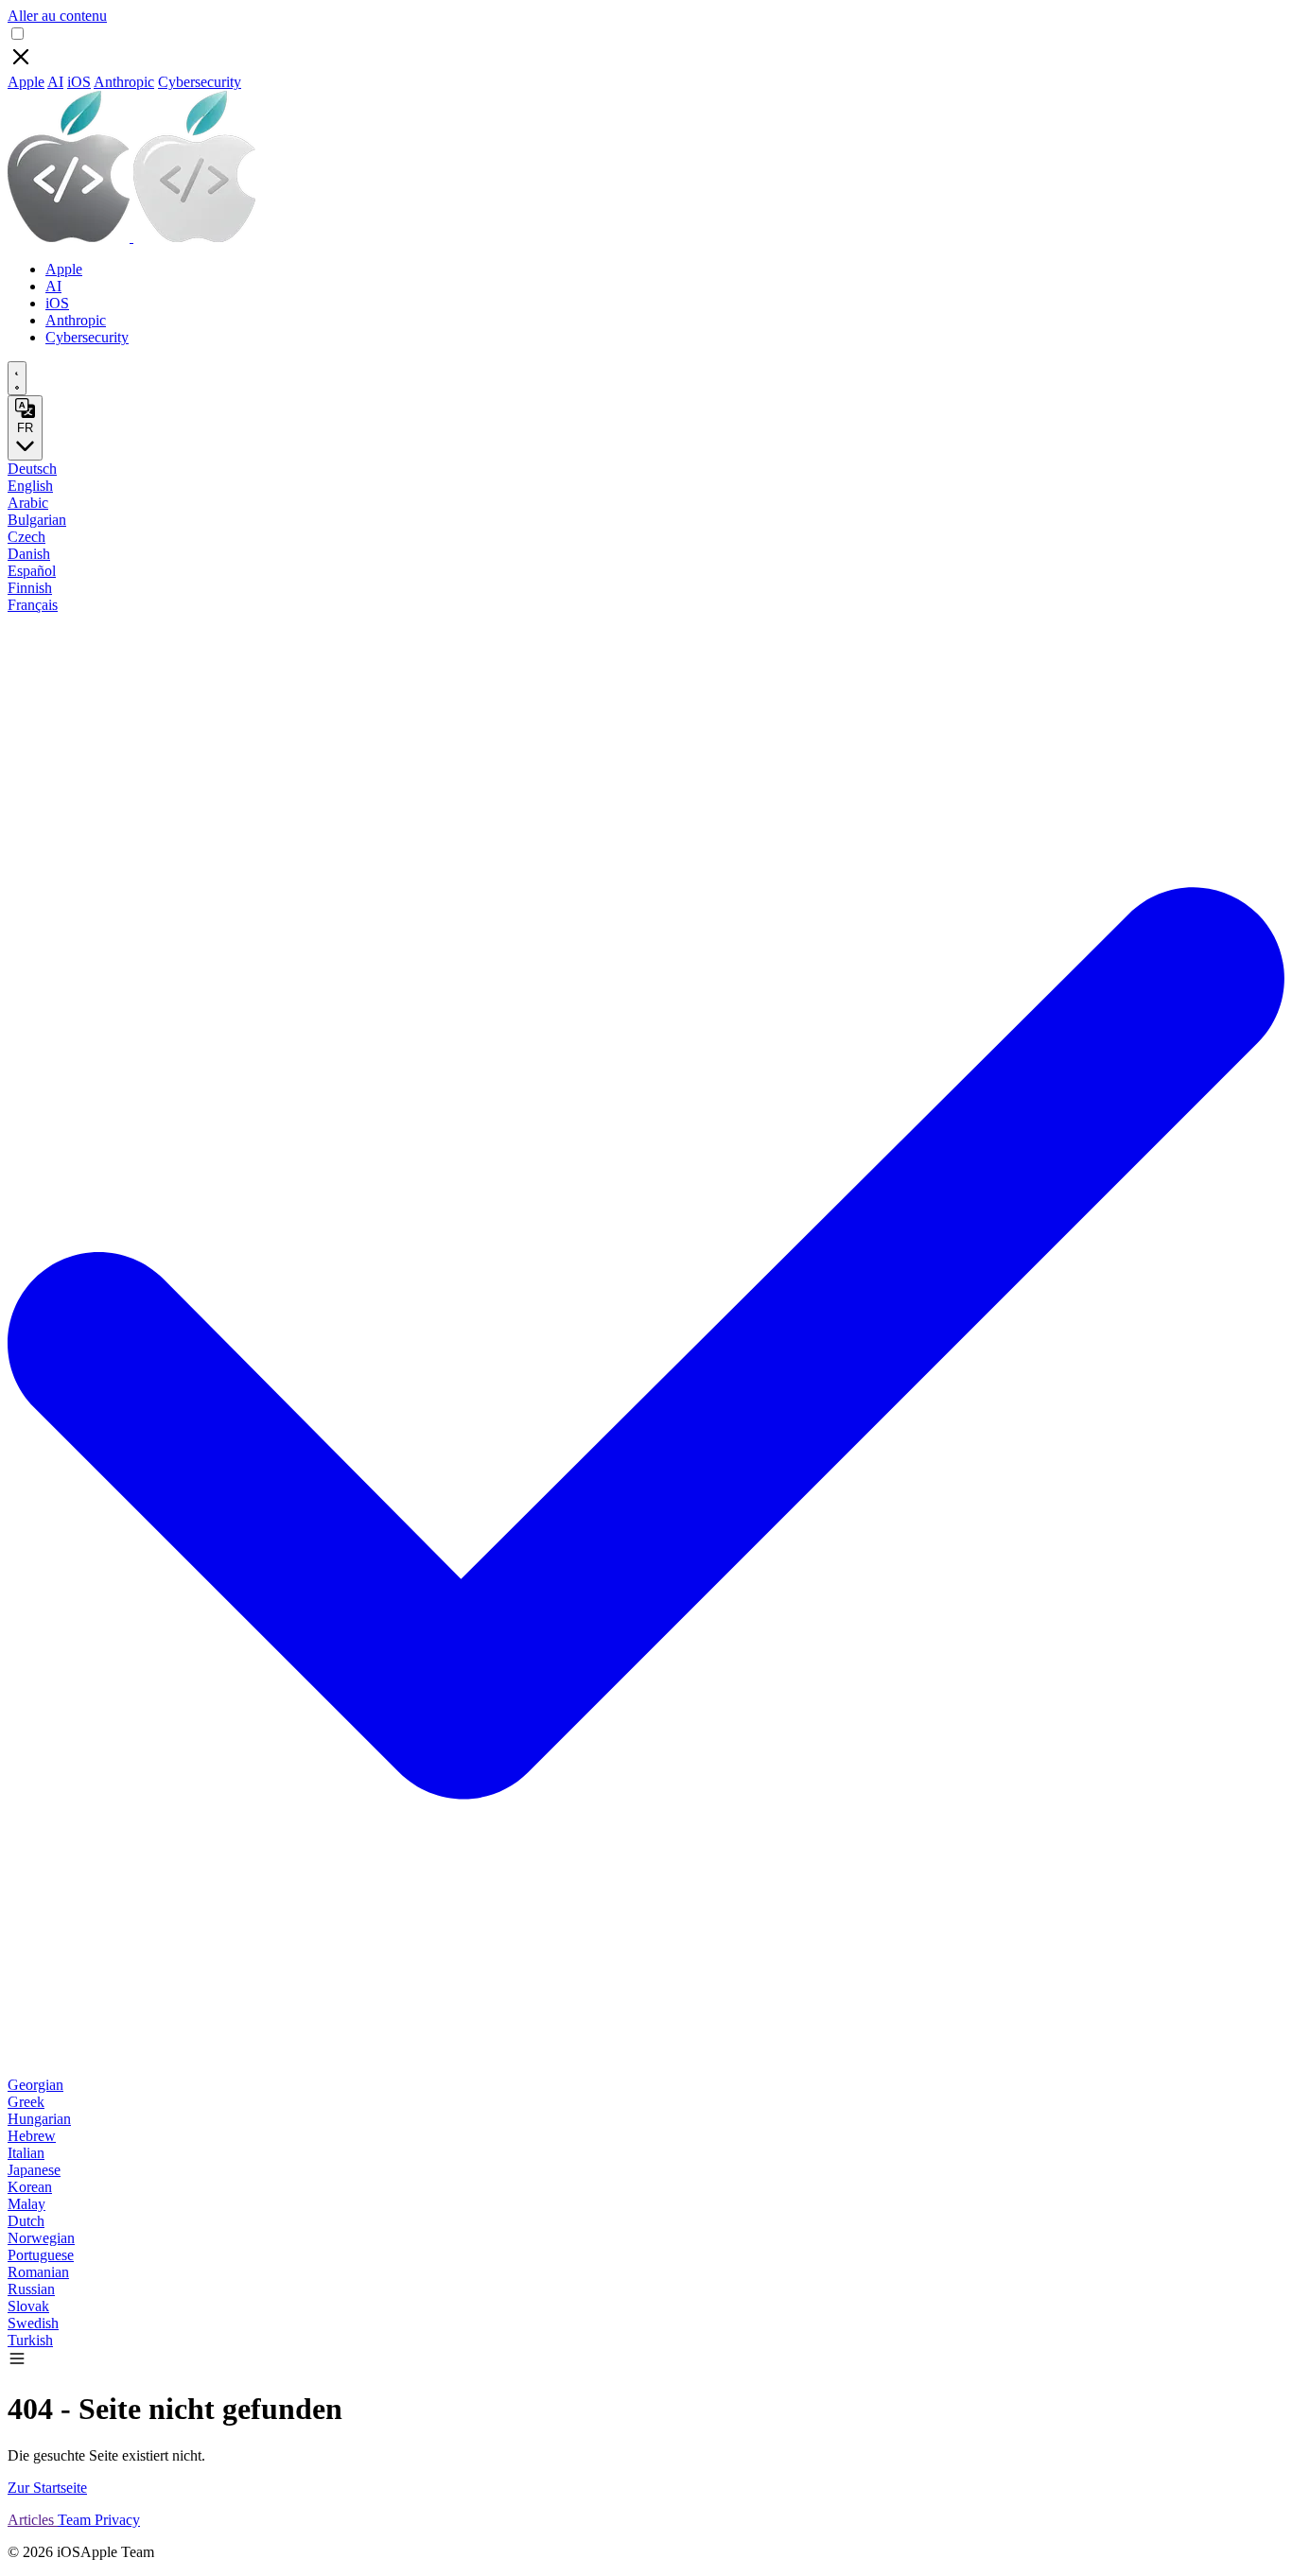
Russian (31, 2289)
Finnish (30, 588)
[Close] (21, 65)
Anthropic (124, 82)
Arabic (28, 503)
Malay (26, 2204)
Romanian (38, 2272)
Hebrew (32, 2136)
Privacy (117, 2520)
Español (32, 571)
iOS (79, 82)
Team (76, 2520)
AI (55, 82)
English (30, 486)
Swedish (33, 2323)
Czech (26, 537)
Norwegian (41, 2238)
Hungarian (39, 2119)
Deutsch (32, 469)
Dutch (26, 2221)
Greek (26, 2102)
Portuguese (41, 2255)
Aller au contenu (57, 16)
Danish (29, 554)
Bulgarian (37, 520)
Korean (30, 2187)
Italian (26, 2153)
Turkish (30, 2340)
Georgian (35, 2085)
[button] (17, 2363)
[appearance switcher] (17, 378)
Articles (33, 2520)
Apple (26, 82)
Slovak (28, 2306)
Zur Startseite (47, 2488)
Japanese (34, 2170)
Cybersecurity (200, 82)
